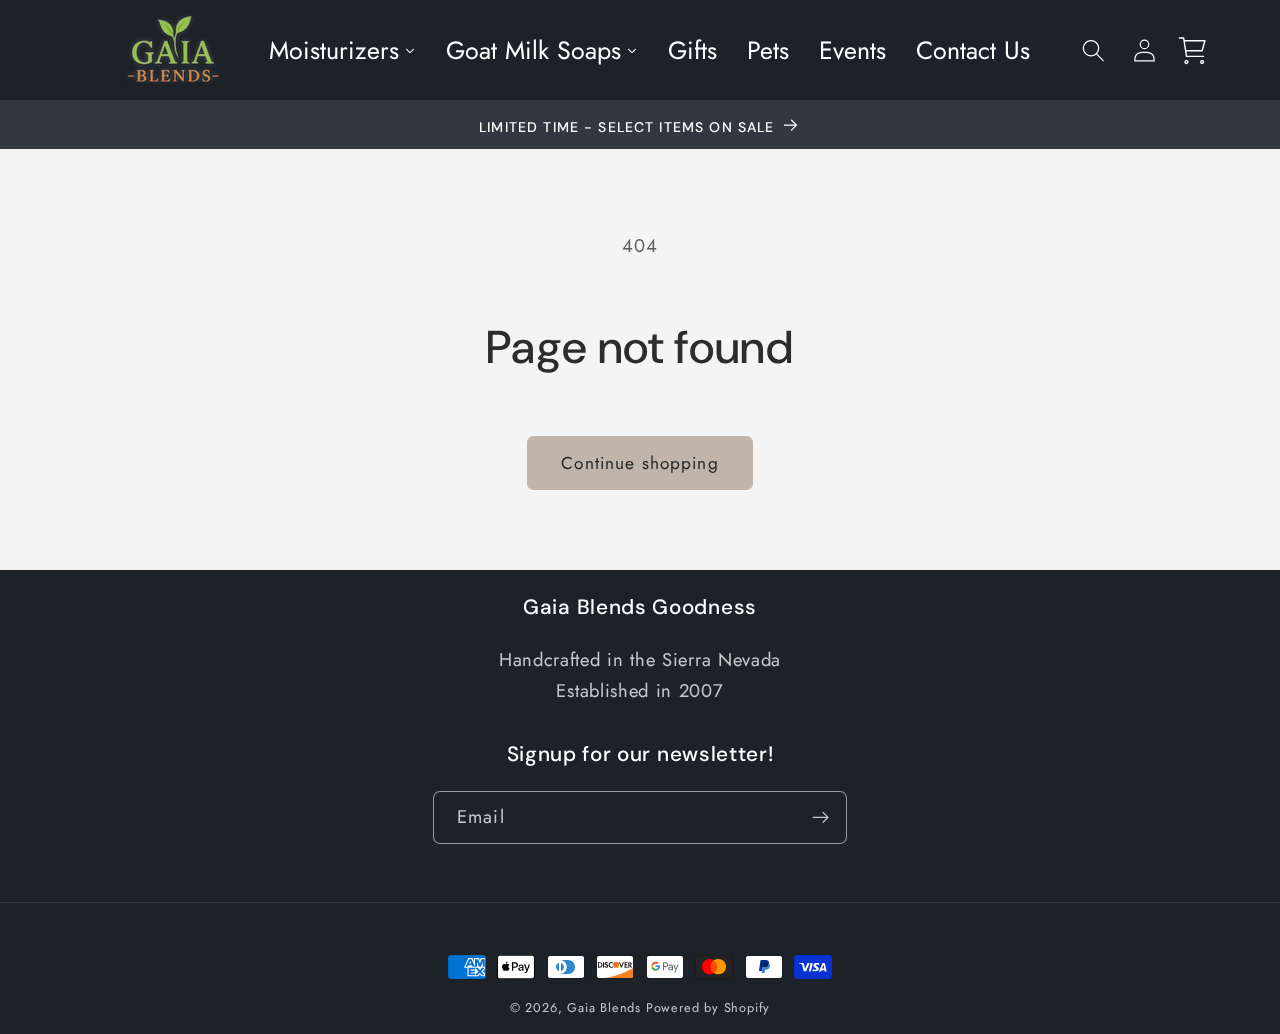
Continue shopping (640, 463)
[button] (1093, 50)
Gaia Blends (604, 1007)
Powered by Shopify (708, 1007)
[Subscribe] (820, 818)
